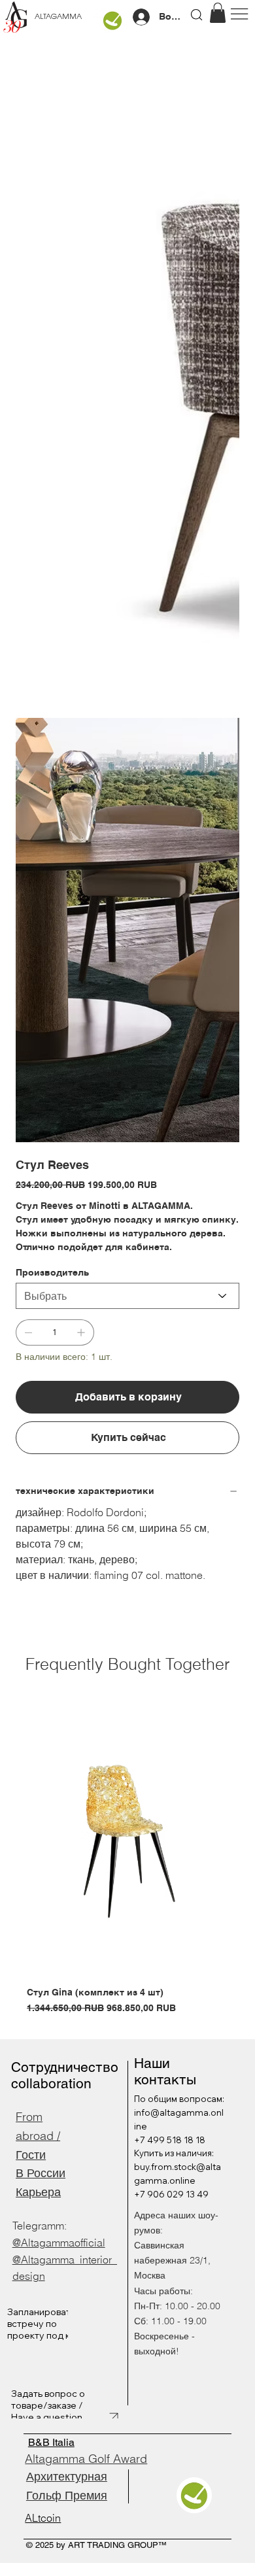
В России (41, 2173)
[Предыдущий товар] (8, 1841)
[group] (127, 1861)
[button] (218, 13)
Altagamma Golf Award (86, 2459)
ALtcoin (43, 2518)
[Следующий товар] (247, 1841)
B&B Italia (51, 2442)
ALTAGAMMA (58, 17)
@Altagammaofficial (59, 2243)
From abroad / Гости (38, 2136)
